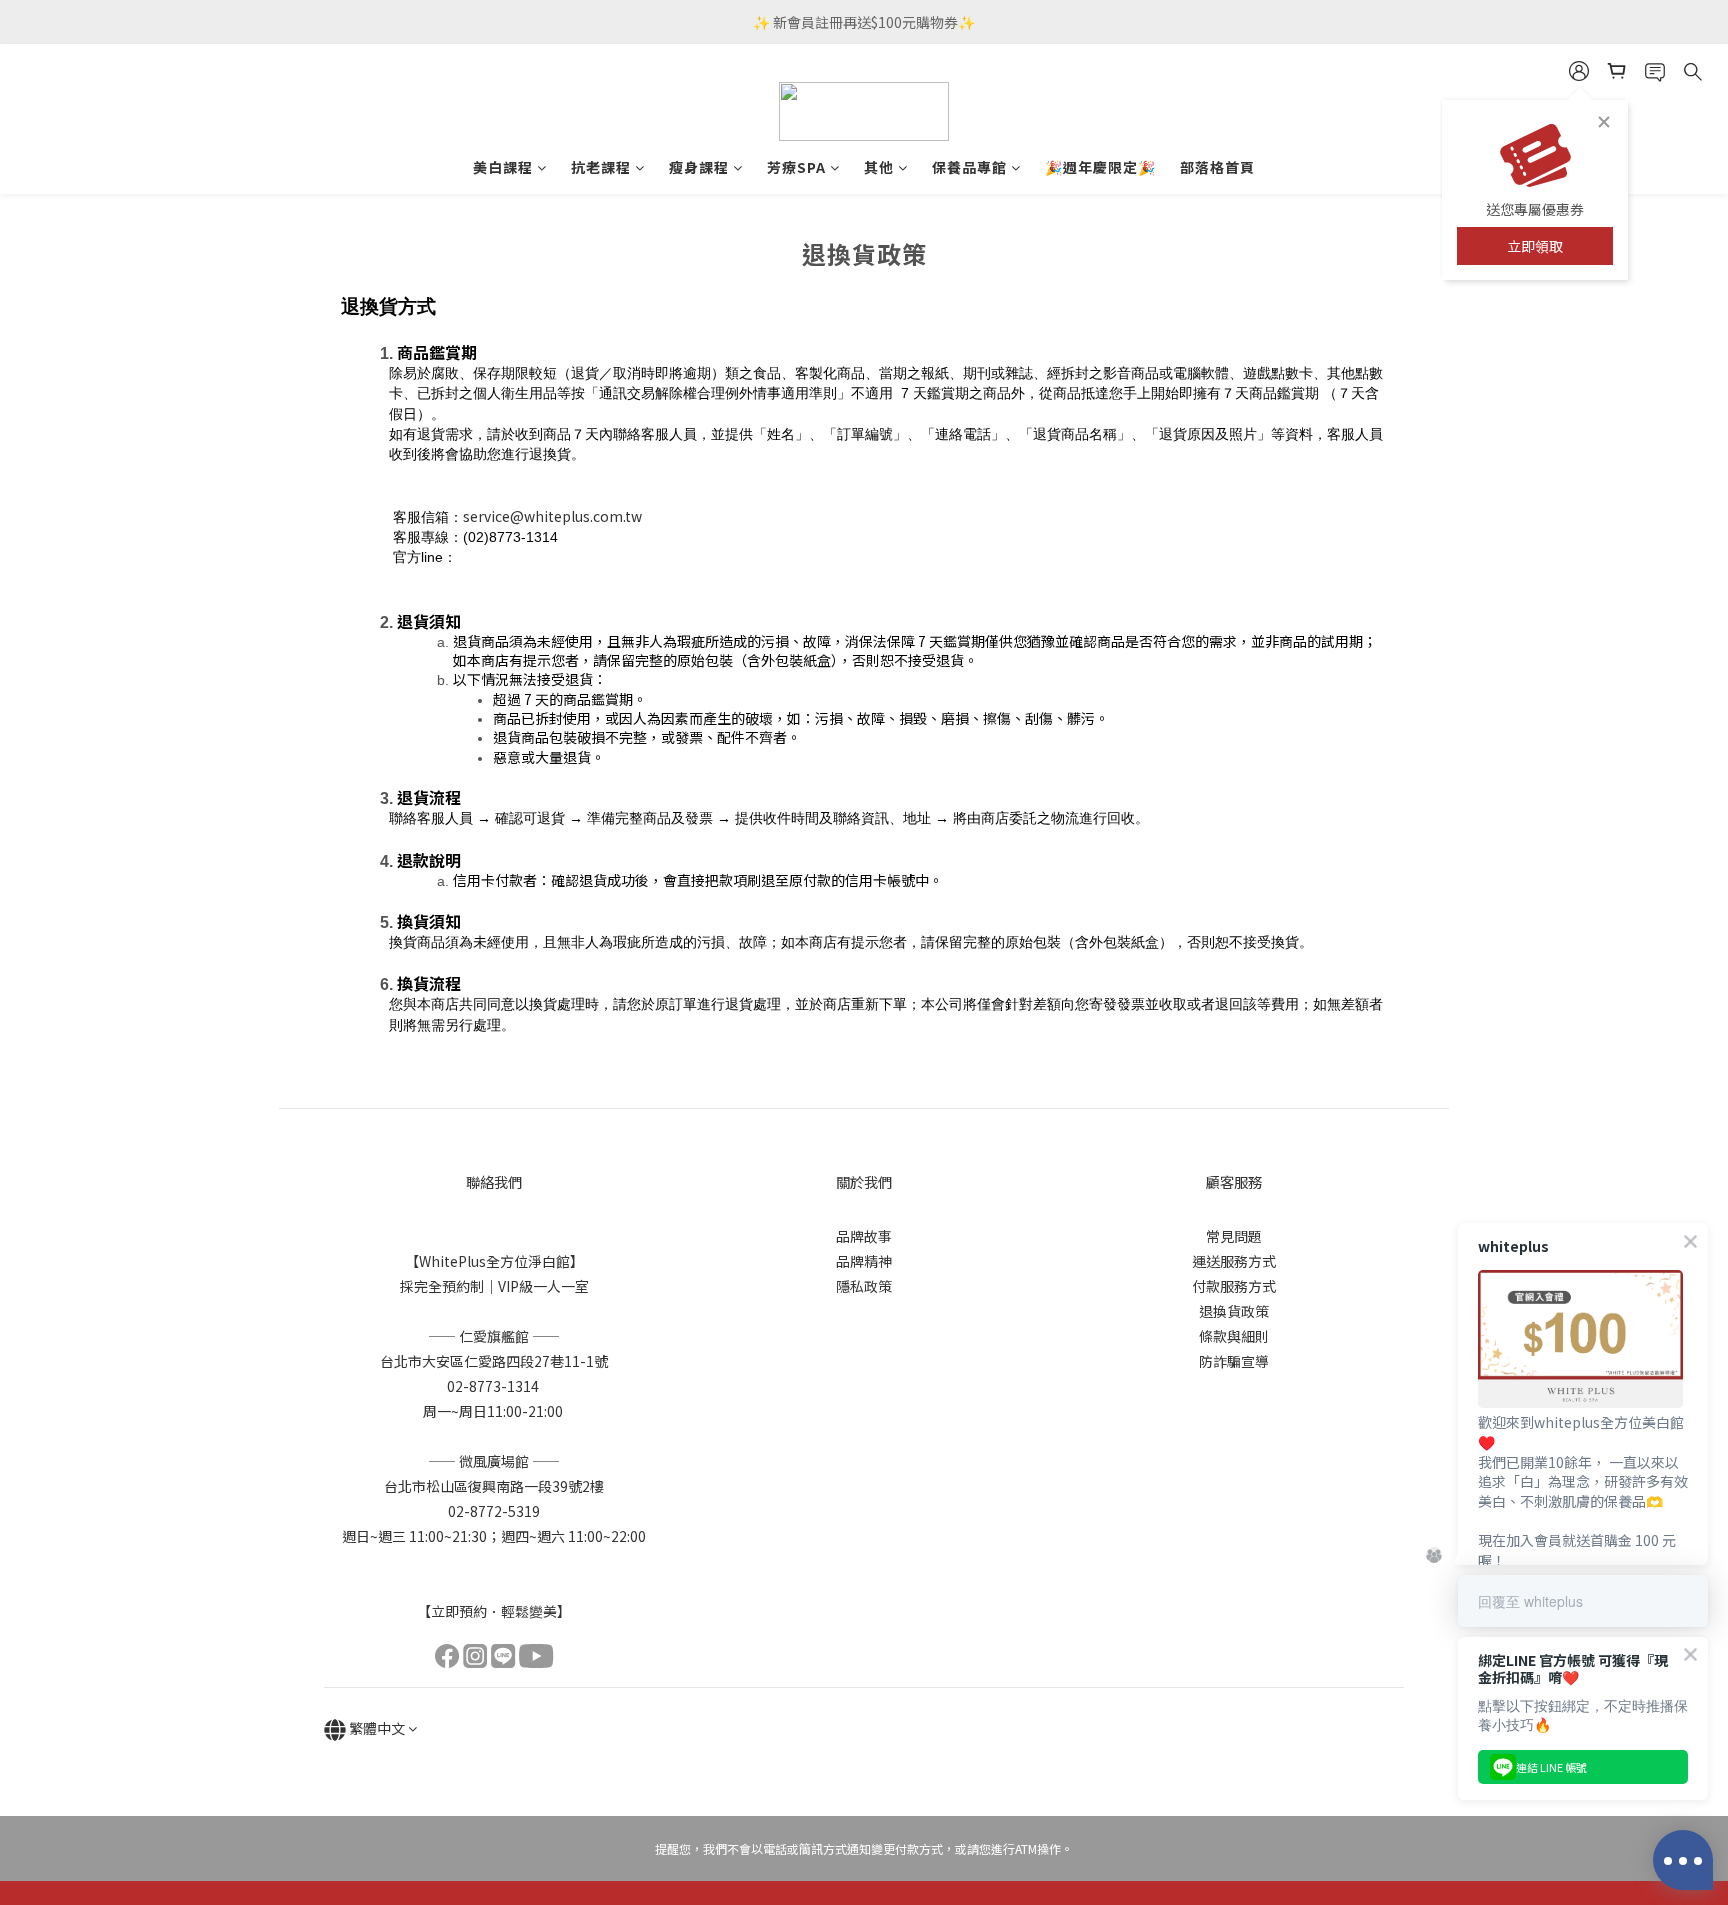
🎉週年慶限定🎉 (1100, 167)
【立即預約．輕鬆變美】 (494, 1611)
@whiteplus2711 (513, 556)
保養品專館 (969, 167)
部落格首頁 (1217, 167)
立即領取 (1535, 246)
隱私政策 (864, 1286)
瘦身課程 (699, 167)
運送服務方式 (1234, 1261)
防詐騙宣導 (1234, 1361)
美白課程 (503, 167)
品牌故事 (864, 1236)
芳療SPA (796, 167)
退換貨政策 (1234, 1311)
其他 (879, 167)
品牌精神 (864, 1261)
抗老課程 (601, 167)
